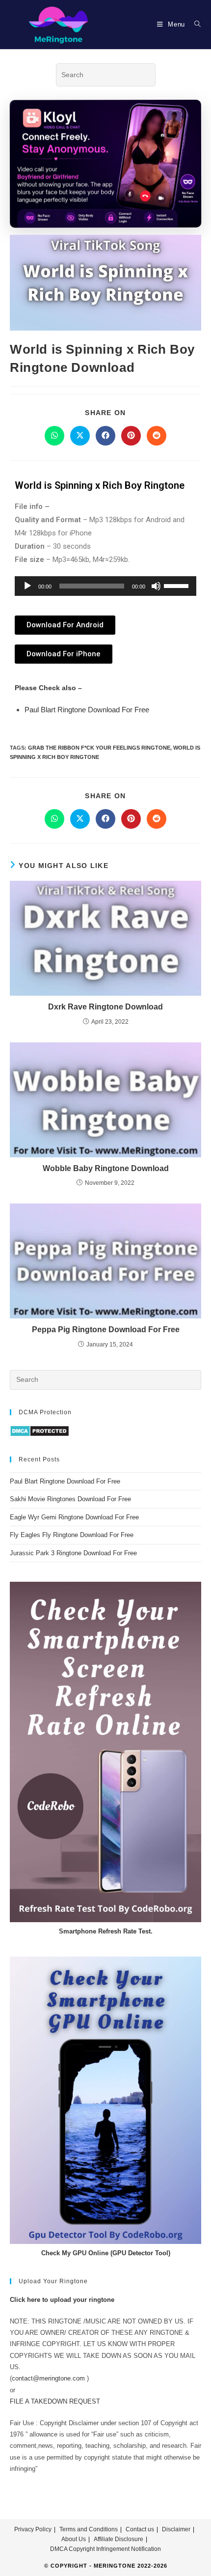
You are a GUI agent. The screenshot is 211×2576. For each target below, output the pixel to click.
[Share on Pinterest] (131, 436)
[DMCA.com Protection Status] (40, 1431)
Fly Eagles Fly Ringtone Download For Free (72, 1535)
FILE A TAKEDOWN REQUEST (55, 2401)
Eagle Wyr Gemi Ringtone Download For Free (74, 1517)
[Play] (27, 586)
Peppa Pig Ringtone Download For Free (106, 1330)
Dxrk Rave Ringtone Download (105, 1007)
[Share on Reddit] (157, 436)
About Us (74, 2539)
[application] (105, 586)
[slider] (178, 585)
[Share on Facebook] (105, 436)
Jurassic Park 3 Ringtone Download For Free (73, 1553)
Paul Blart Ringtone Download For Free (87, 710)
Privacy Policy (33, 2529)
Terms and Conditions (89, 2529)
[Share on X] (80, 436)
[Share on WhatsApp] (54, 436)
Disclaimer (176, 2529)
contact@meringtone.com (48, 2378)
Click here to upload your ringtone (62, 2300)
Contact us (140, 2529)
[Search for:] (194, 24)
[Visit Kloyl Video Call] (105, 165)
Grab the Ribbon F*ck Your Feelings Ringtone (99, 748)
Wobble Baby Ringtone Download (106, 1168)
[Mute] (156, 586)
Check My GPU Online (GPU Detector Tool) (106, 2253)
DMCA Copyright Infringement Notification (105, 2549)
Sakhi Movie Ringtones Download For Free (70, 1499)
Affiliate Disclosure (119, 2539)
